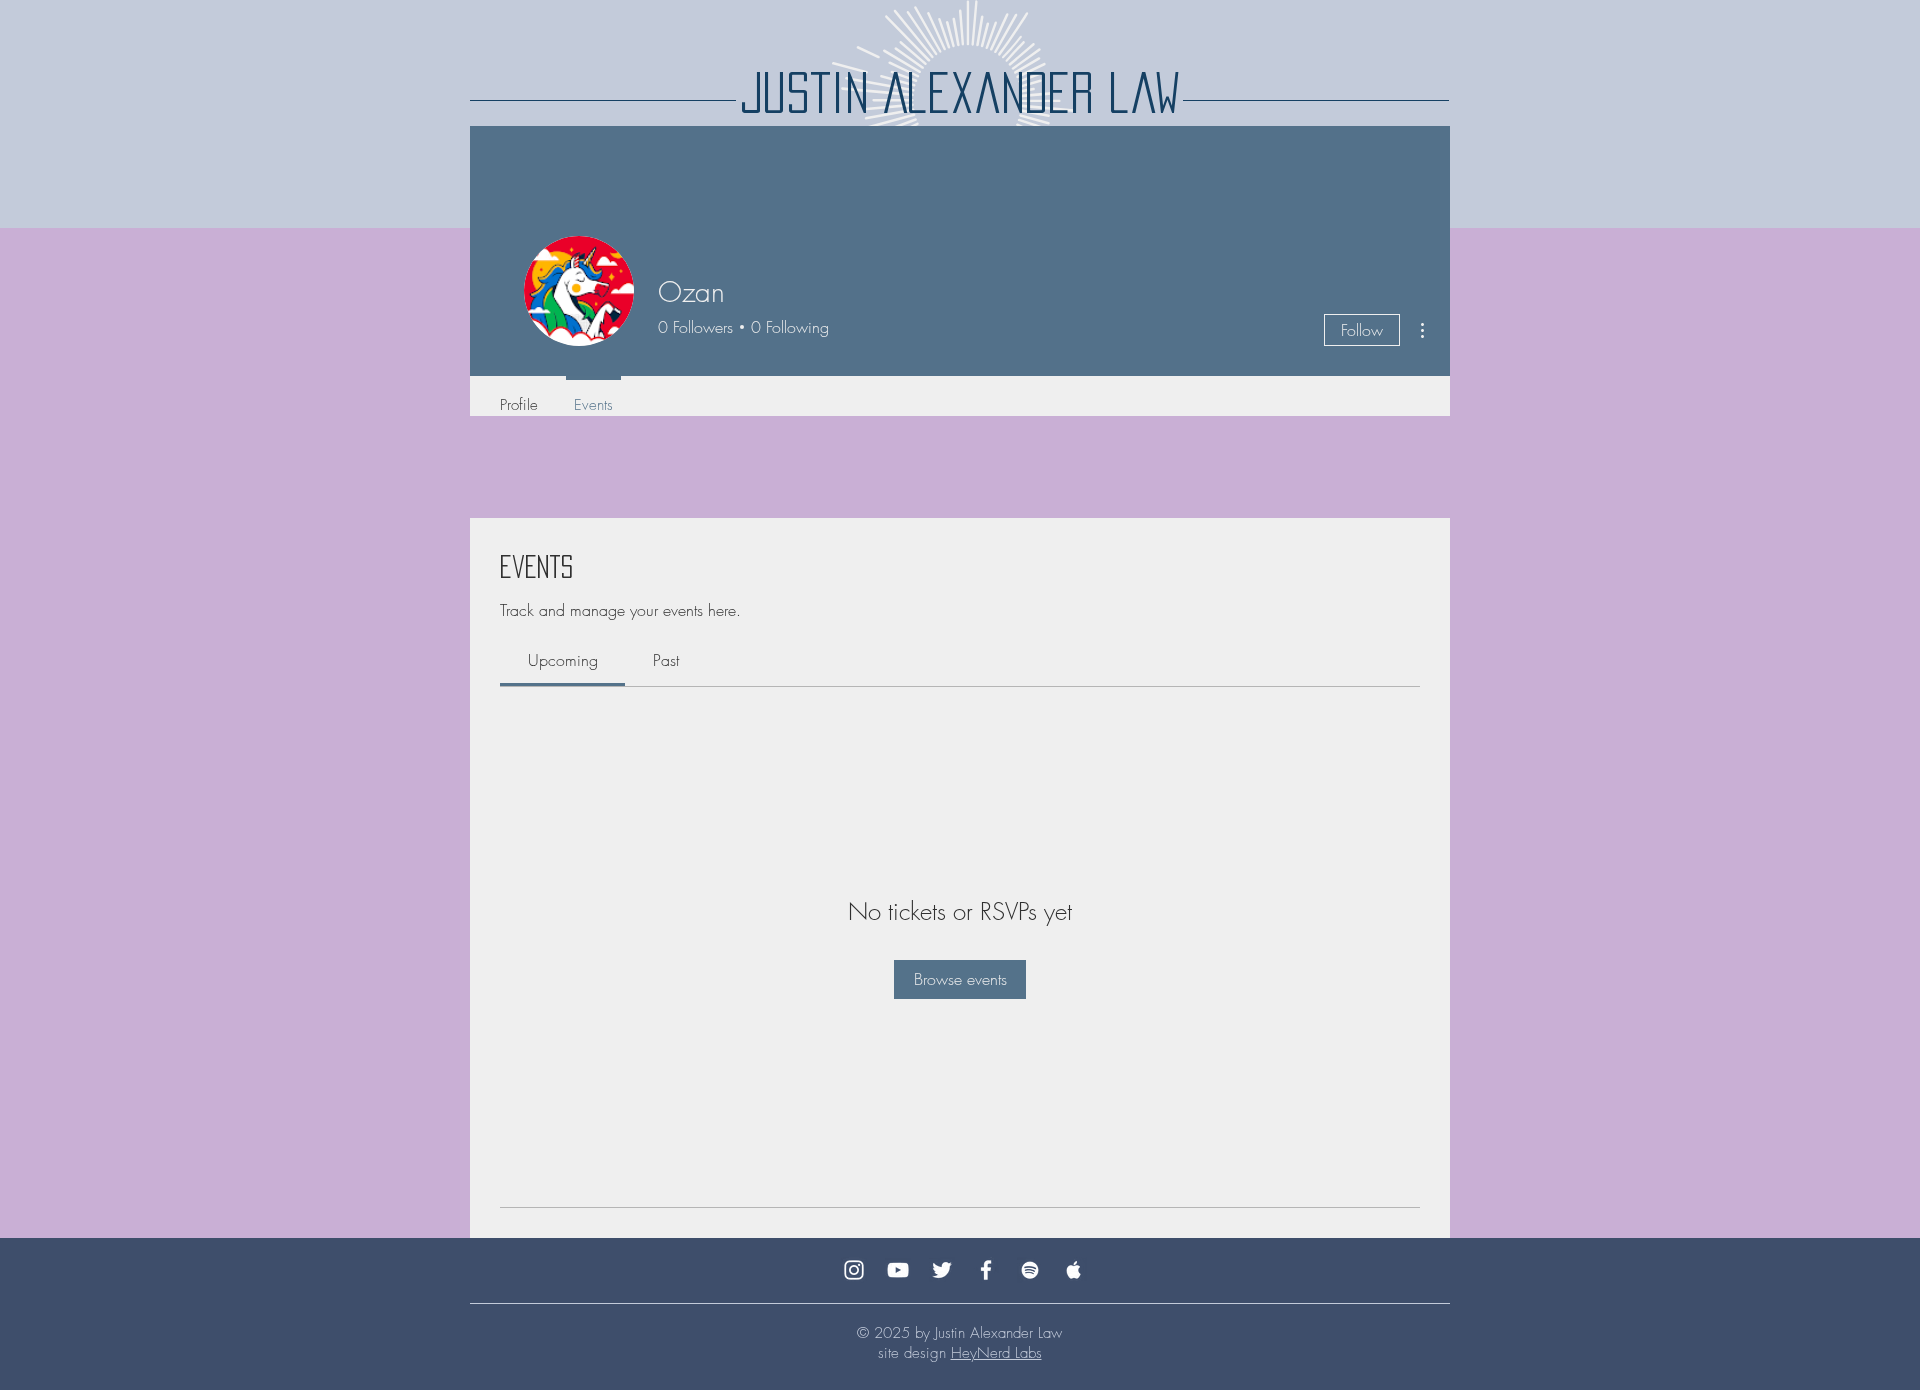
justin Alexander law (960, 92)
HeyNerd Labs (996, 1353)
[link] (563, 660)
